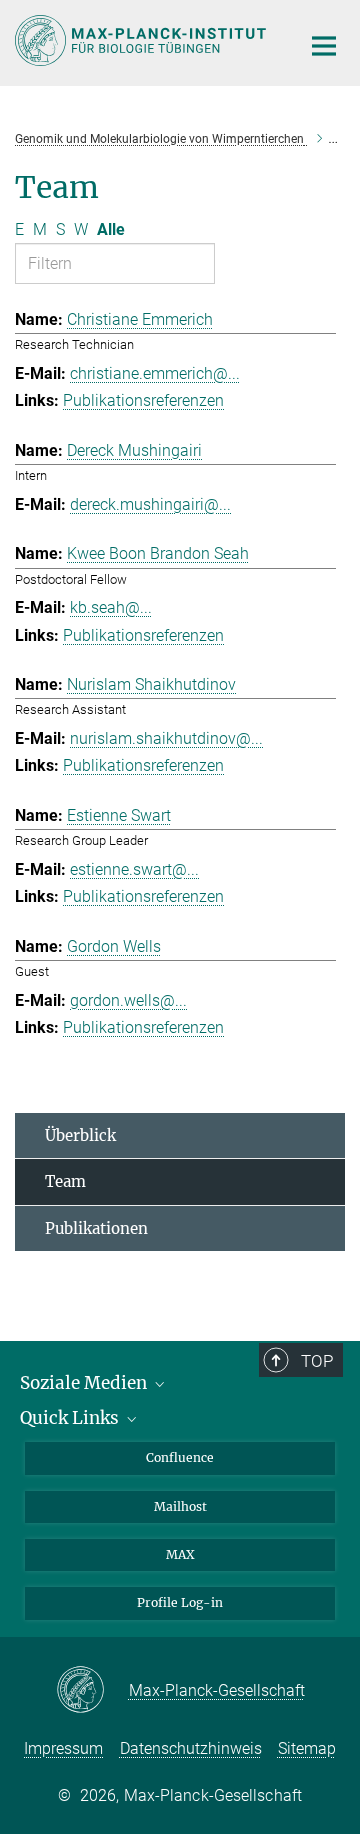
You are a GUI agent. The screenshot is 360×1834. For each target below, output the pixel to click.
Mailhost (180, 1506)
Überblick (80, 1135)
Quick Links (71, 1418)
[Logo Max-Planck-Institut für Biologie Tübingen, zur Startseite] (142, 40)
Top (317, 1361)
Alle (111, 229)
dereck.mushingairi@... (150, 504)
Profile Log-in (180, 1602)
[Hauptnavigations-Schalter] (324, 46)
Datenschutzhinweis (191, 1748)
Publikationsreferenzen (143, 400)
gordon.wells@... (128, 1000)
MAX (180, 1554)
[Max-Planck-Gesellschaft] (92, 1691)
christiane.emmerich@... (155, 373)
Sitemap (307, 1748)
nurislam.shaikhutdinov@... (166, 738)
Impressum (63, 1748)
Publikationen (96, 1228)
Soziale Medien (85, 1383)
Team (65, 1181)
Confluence (180, 1457)
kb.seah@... (111, 607)
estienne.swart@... (134, 869)
